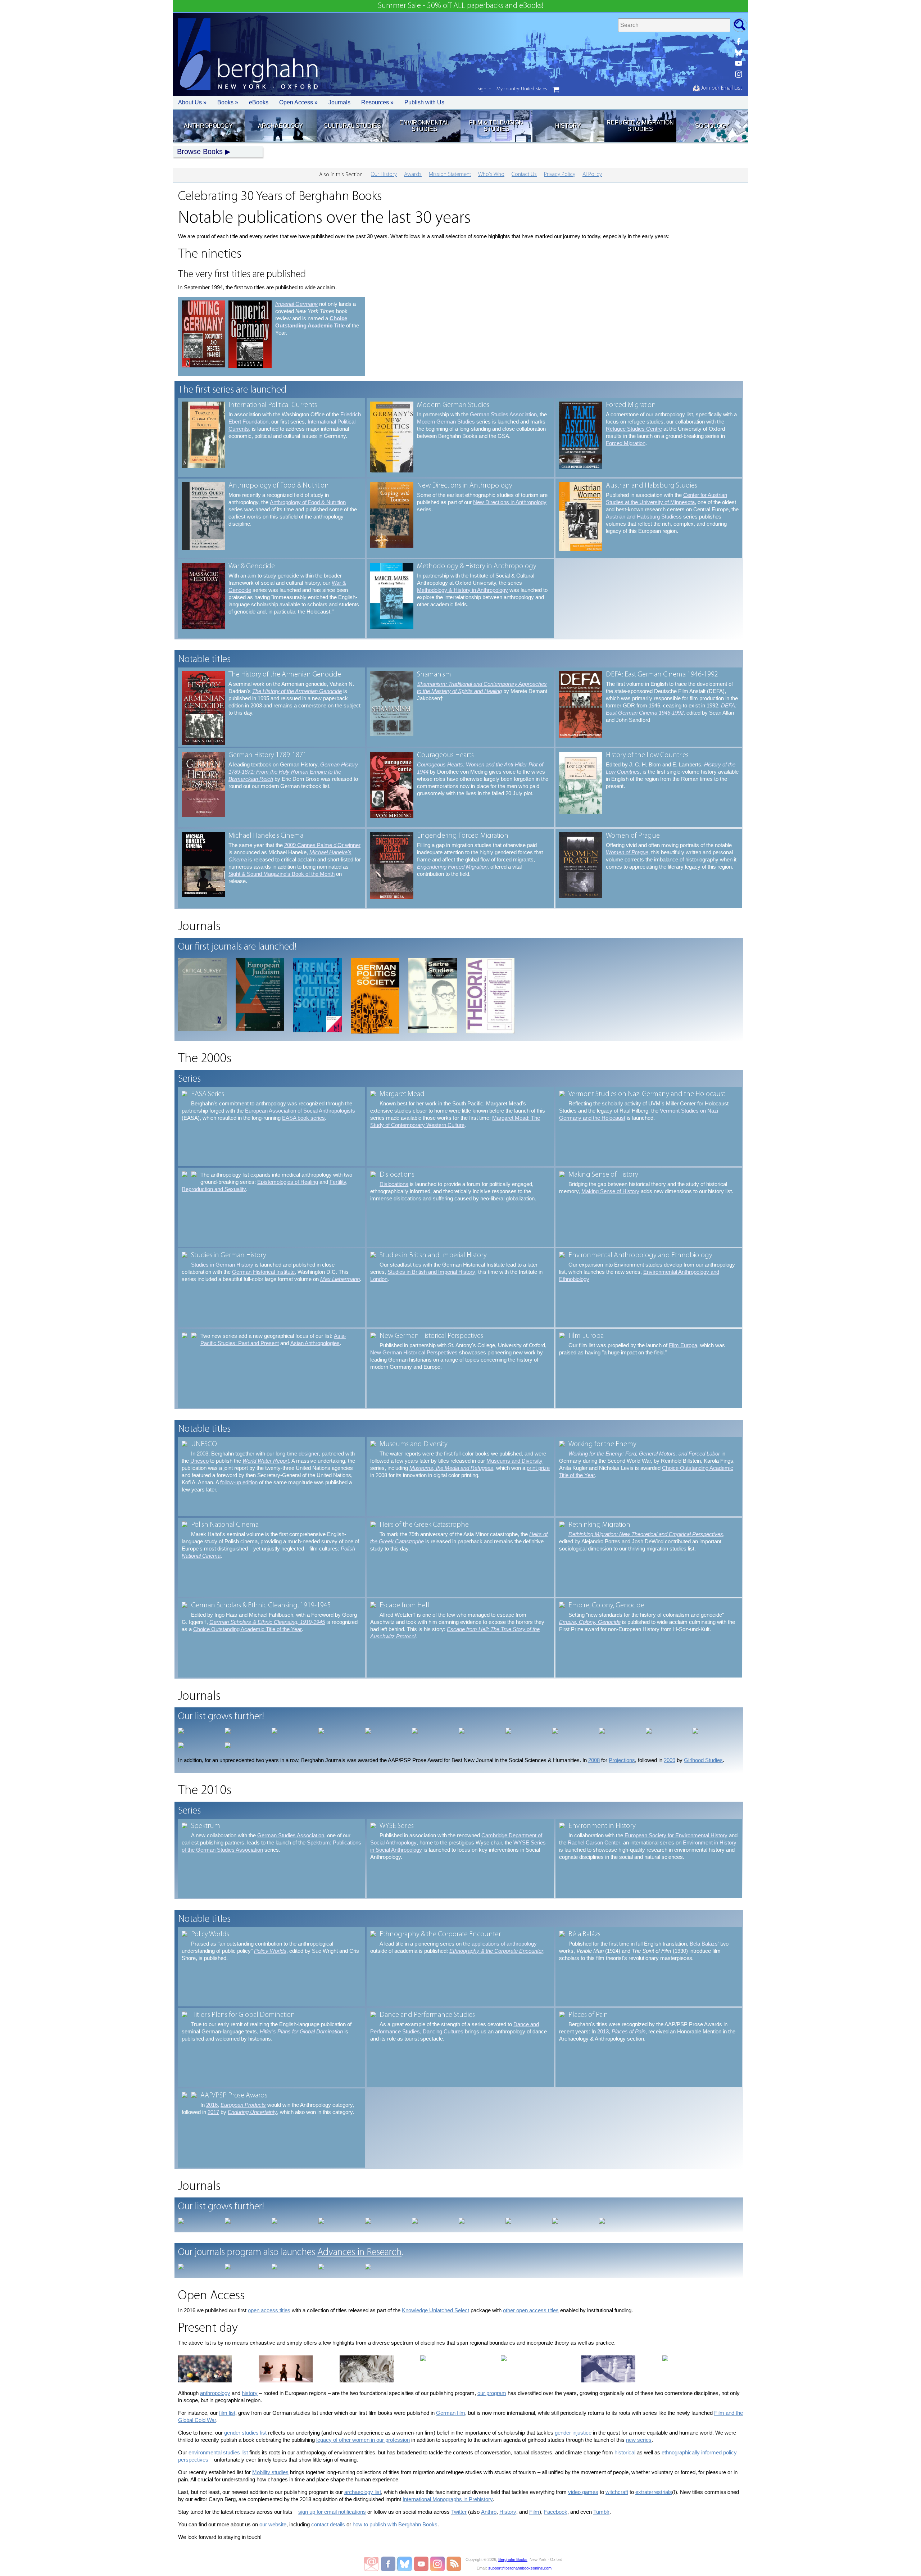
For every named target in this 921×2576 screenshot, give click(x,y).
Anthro (489, 2512)
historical (625, 2452)
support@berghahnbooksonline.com (520, 2568)
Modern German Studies (446, 422)
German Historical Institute (263, 1272)
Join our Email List (721, 88)
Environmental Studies (424, 126)
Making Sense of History (610, 1191)
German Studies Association (503, 414)
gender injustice (573, 2433)
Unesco (199, 1461)
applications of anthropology (504, 1944)
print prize (538, 1468)
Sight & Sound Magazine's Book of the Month (282, 874)
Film (534, 2512)
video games (583, 2492)
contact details (328, 2524)
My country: (522, 89)
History (568, 126)
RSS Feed (454, 2564)
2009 (670, 1760)
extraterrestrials (654, 2492)
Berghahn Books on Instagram (438, 2564)
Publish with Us (424, 102)
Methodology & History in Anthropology (462, 590)
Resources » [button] (377, 102)
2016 (212, 2105)
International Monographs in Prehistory (448, 2499)
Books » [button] (228, 102)
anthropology (215, 2393)
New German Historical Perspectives (414, 1352)
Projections (622, 1760)
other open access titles (531, 2310)
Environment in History (710, 1842)
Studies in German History (222, 1265)
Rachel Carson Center (594, 1842)
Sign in (484, 89)
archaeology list (363, 2492)
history (250, 2393)
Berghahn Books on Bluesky (405, 2564)
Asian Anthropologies (315, 1343)
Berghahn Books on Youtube (421, 2564)
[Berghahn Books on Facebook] (739, 42)
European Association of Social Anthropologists (300, 1111)
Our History (384, 175)
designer (309, 1454)
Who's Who (491, 175)
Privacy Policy (560, 175)
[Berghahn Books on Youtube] (739, 63)
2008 (594, 1760)
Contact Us (524, 175)
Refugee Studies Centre (634, 429)
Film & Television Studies (496, 126)
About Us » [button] (192, 102)
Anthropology (208, 126)
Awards (413, 175)
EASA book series (303, 1118)
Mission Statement (450, 175)
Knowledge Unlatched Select (435, 2310)
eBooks (259, 102)
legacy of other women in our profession (363, 2440)
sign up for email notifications (332, 2512)
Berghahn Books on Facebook (389, 2564)
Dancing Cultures (443, 2031)
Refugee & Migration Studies (640, 126)
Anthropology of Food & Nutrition (308, 502)
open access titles (269, 2310)
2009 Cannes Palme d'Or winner (322, 845)
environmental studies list (218, 2452)
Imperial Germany (296, 304)
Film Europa (683, 1345)
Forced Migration (626, 443)
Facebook (556, 2512)
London (379, 1279)
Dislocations (394, 1184)
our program (492, 2393)
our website (273, 2524)
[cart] (556, 90)
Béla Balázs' (704, 1944)
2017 (213, 2112)
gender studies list (245, 2433)
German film (451, 2413)
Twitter (459, 2512)
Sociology (712, 126)
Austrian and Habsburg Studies (642, 517)
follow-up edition (239, 1482)
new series (639, 2440)
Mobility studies (270, 2472)
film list (227, 2413)
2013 (603, 2031)
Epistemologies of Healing (288, 1182)
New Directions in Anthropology (510, 502)
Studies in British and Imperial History (431, 1272)
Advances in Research (359, 2253)
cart (556, 90)
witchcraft (617, 2492)
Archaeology (280, 126)
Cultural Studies (352, 126)
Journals (339, 102)
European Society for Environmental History (676, 1835)
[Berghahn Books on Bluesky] (739, 53)
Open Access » (298, 102)
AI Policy (592, 175)
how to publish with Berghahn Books (395, 2524)
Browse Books (200, 151)
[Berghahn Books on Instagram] (739, 74)
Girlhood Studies (703, 1760)
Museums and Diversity (514, 1461)
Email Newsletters (371, 2564)
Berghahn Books (513, 2559)
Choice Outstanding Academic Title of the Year (248, 1629)
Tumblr (601, 2512)
